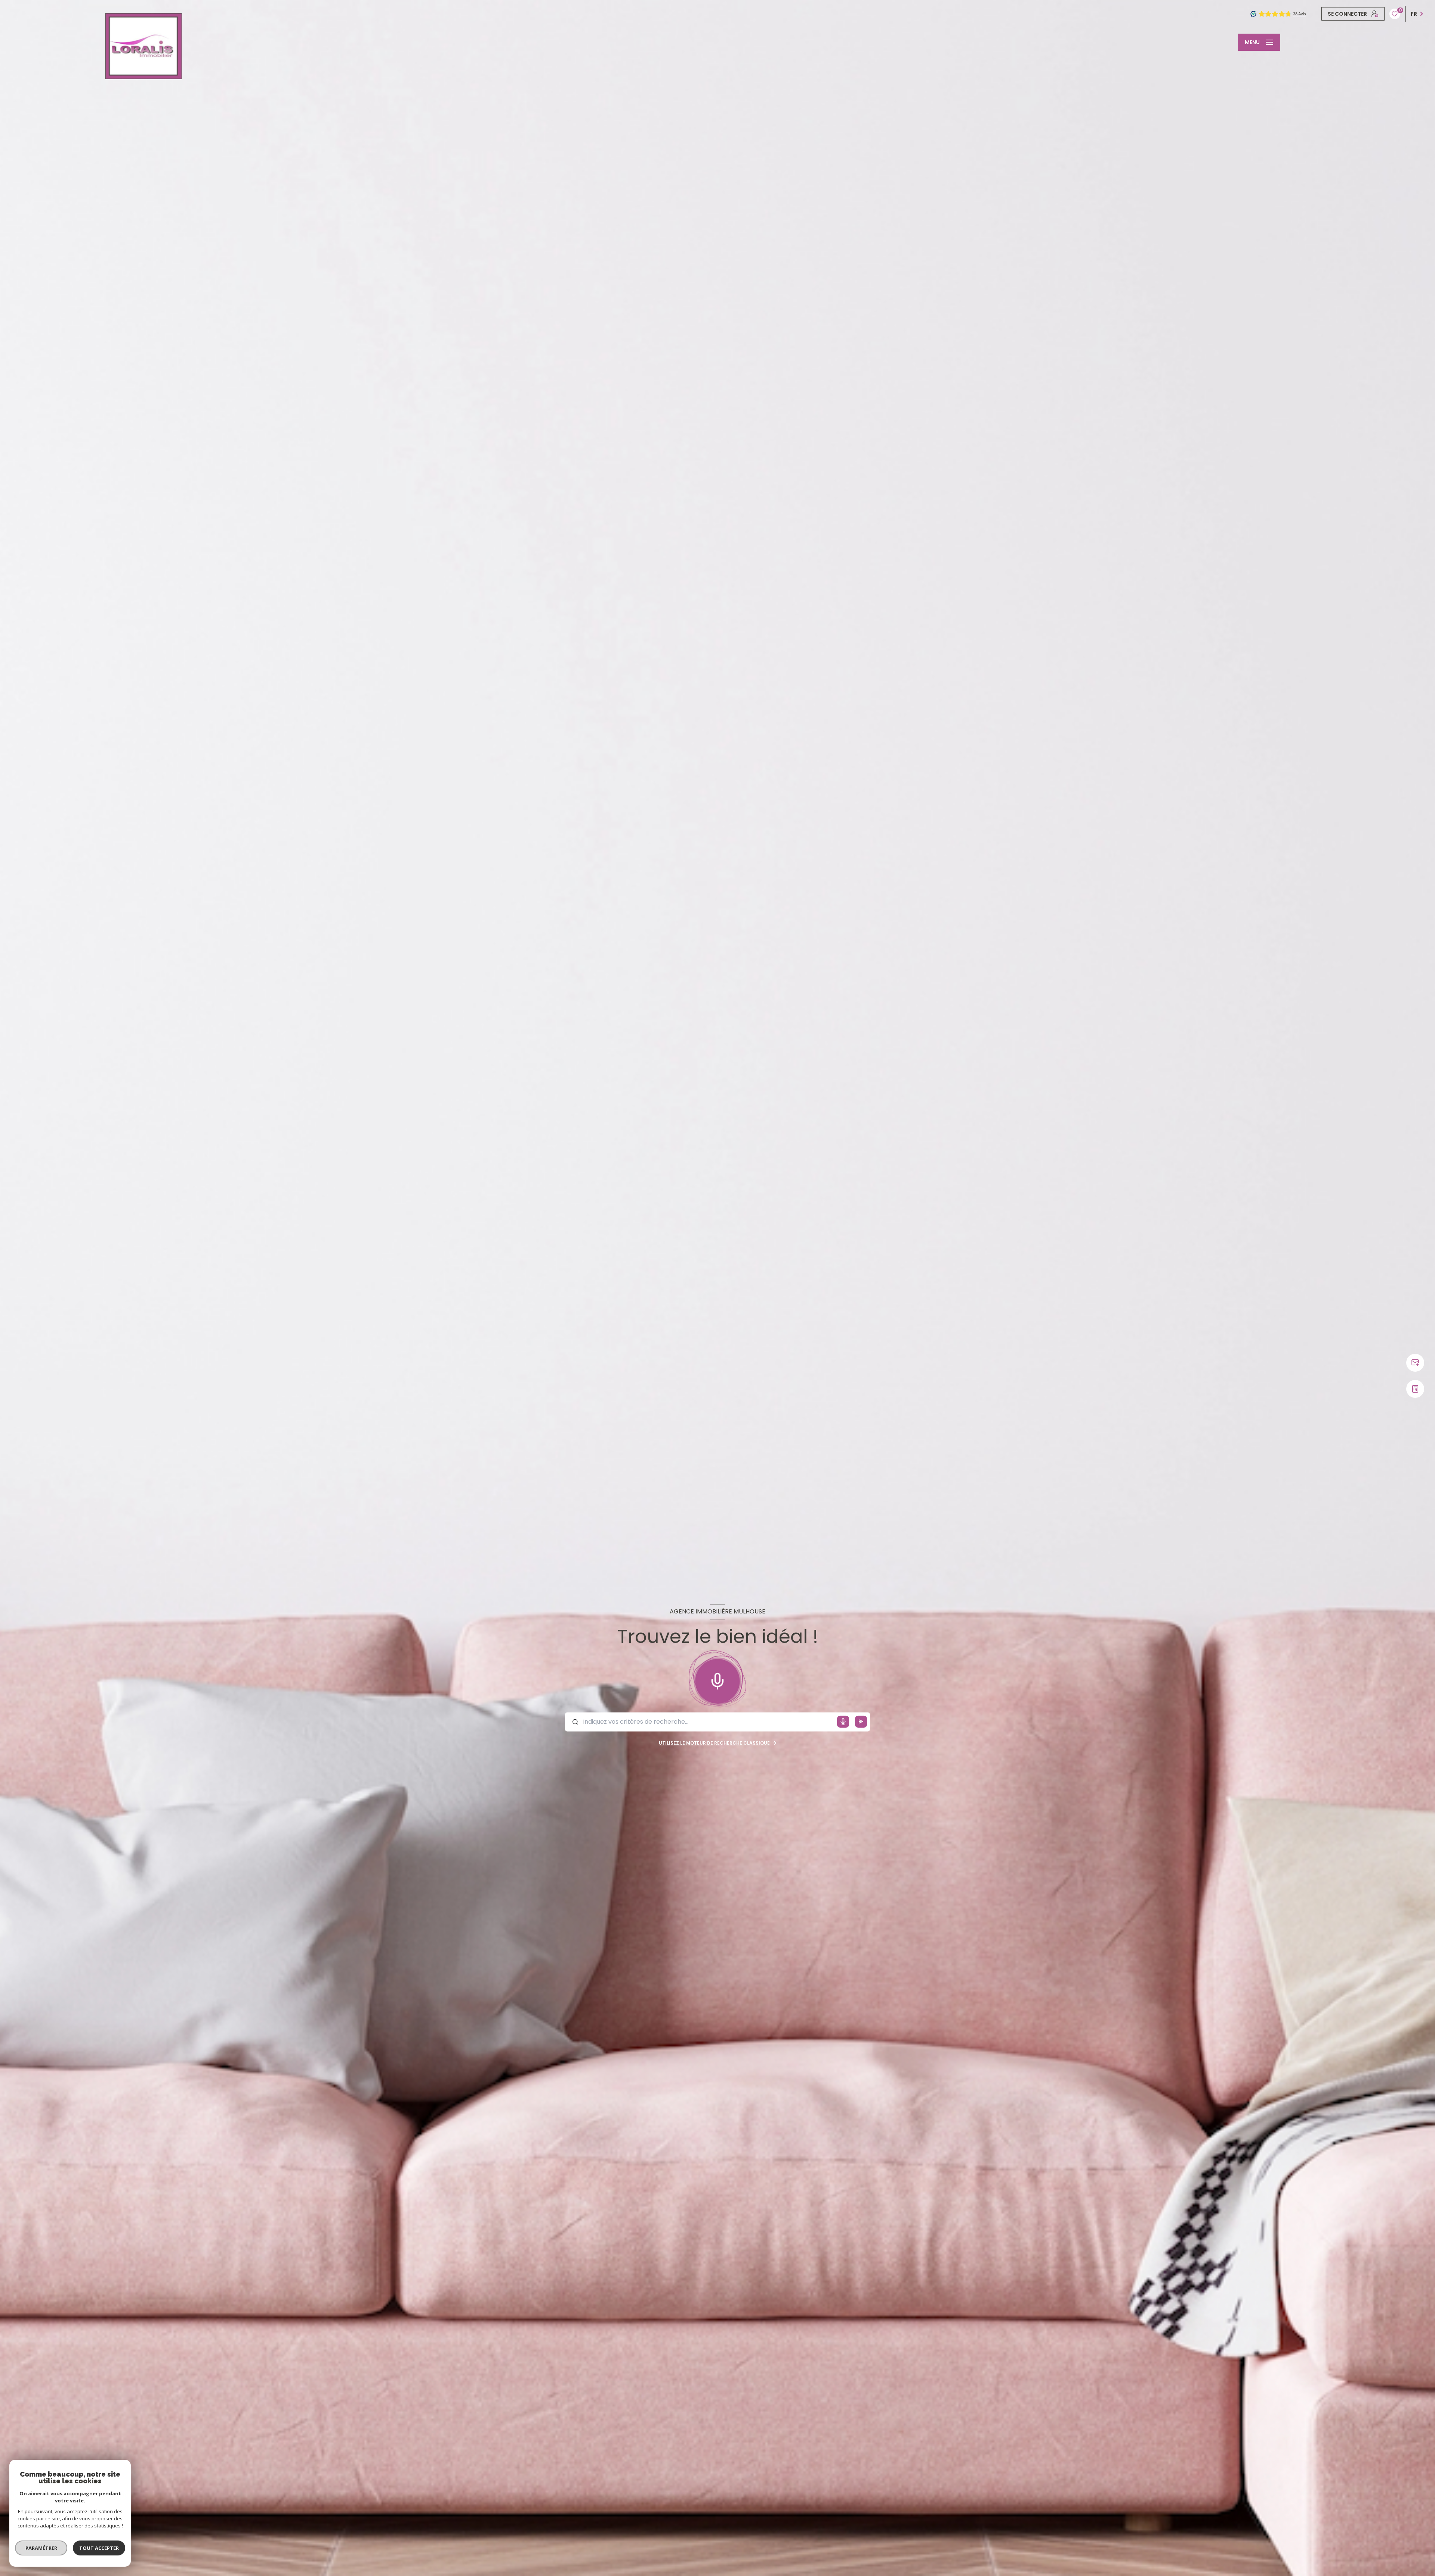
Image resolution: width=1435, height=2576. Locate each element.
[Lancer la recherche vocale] (717, 1680)
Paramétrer (41, 2548)
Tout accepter (99, 2548)
